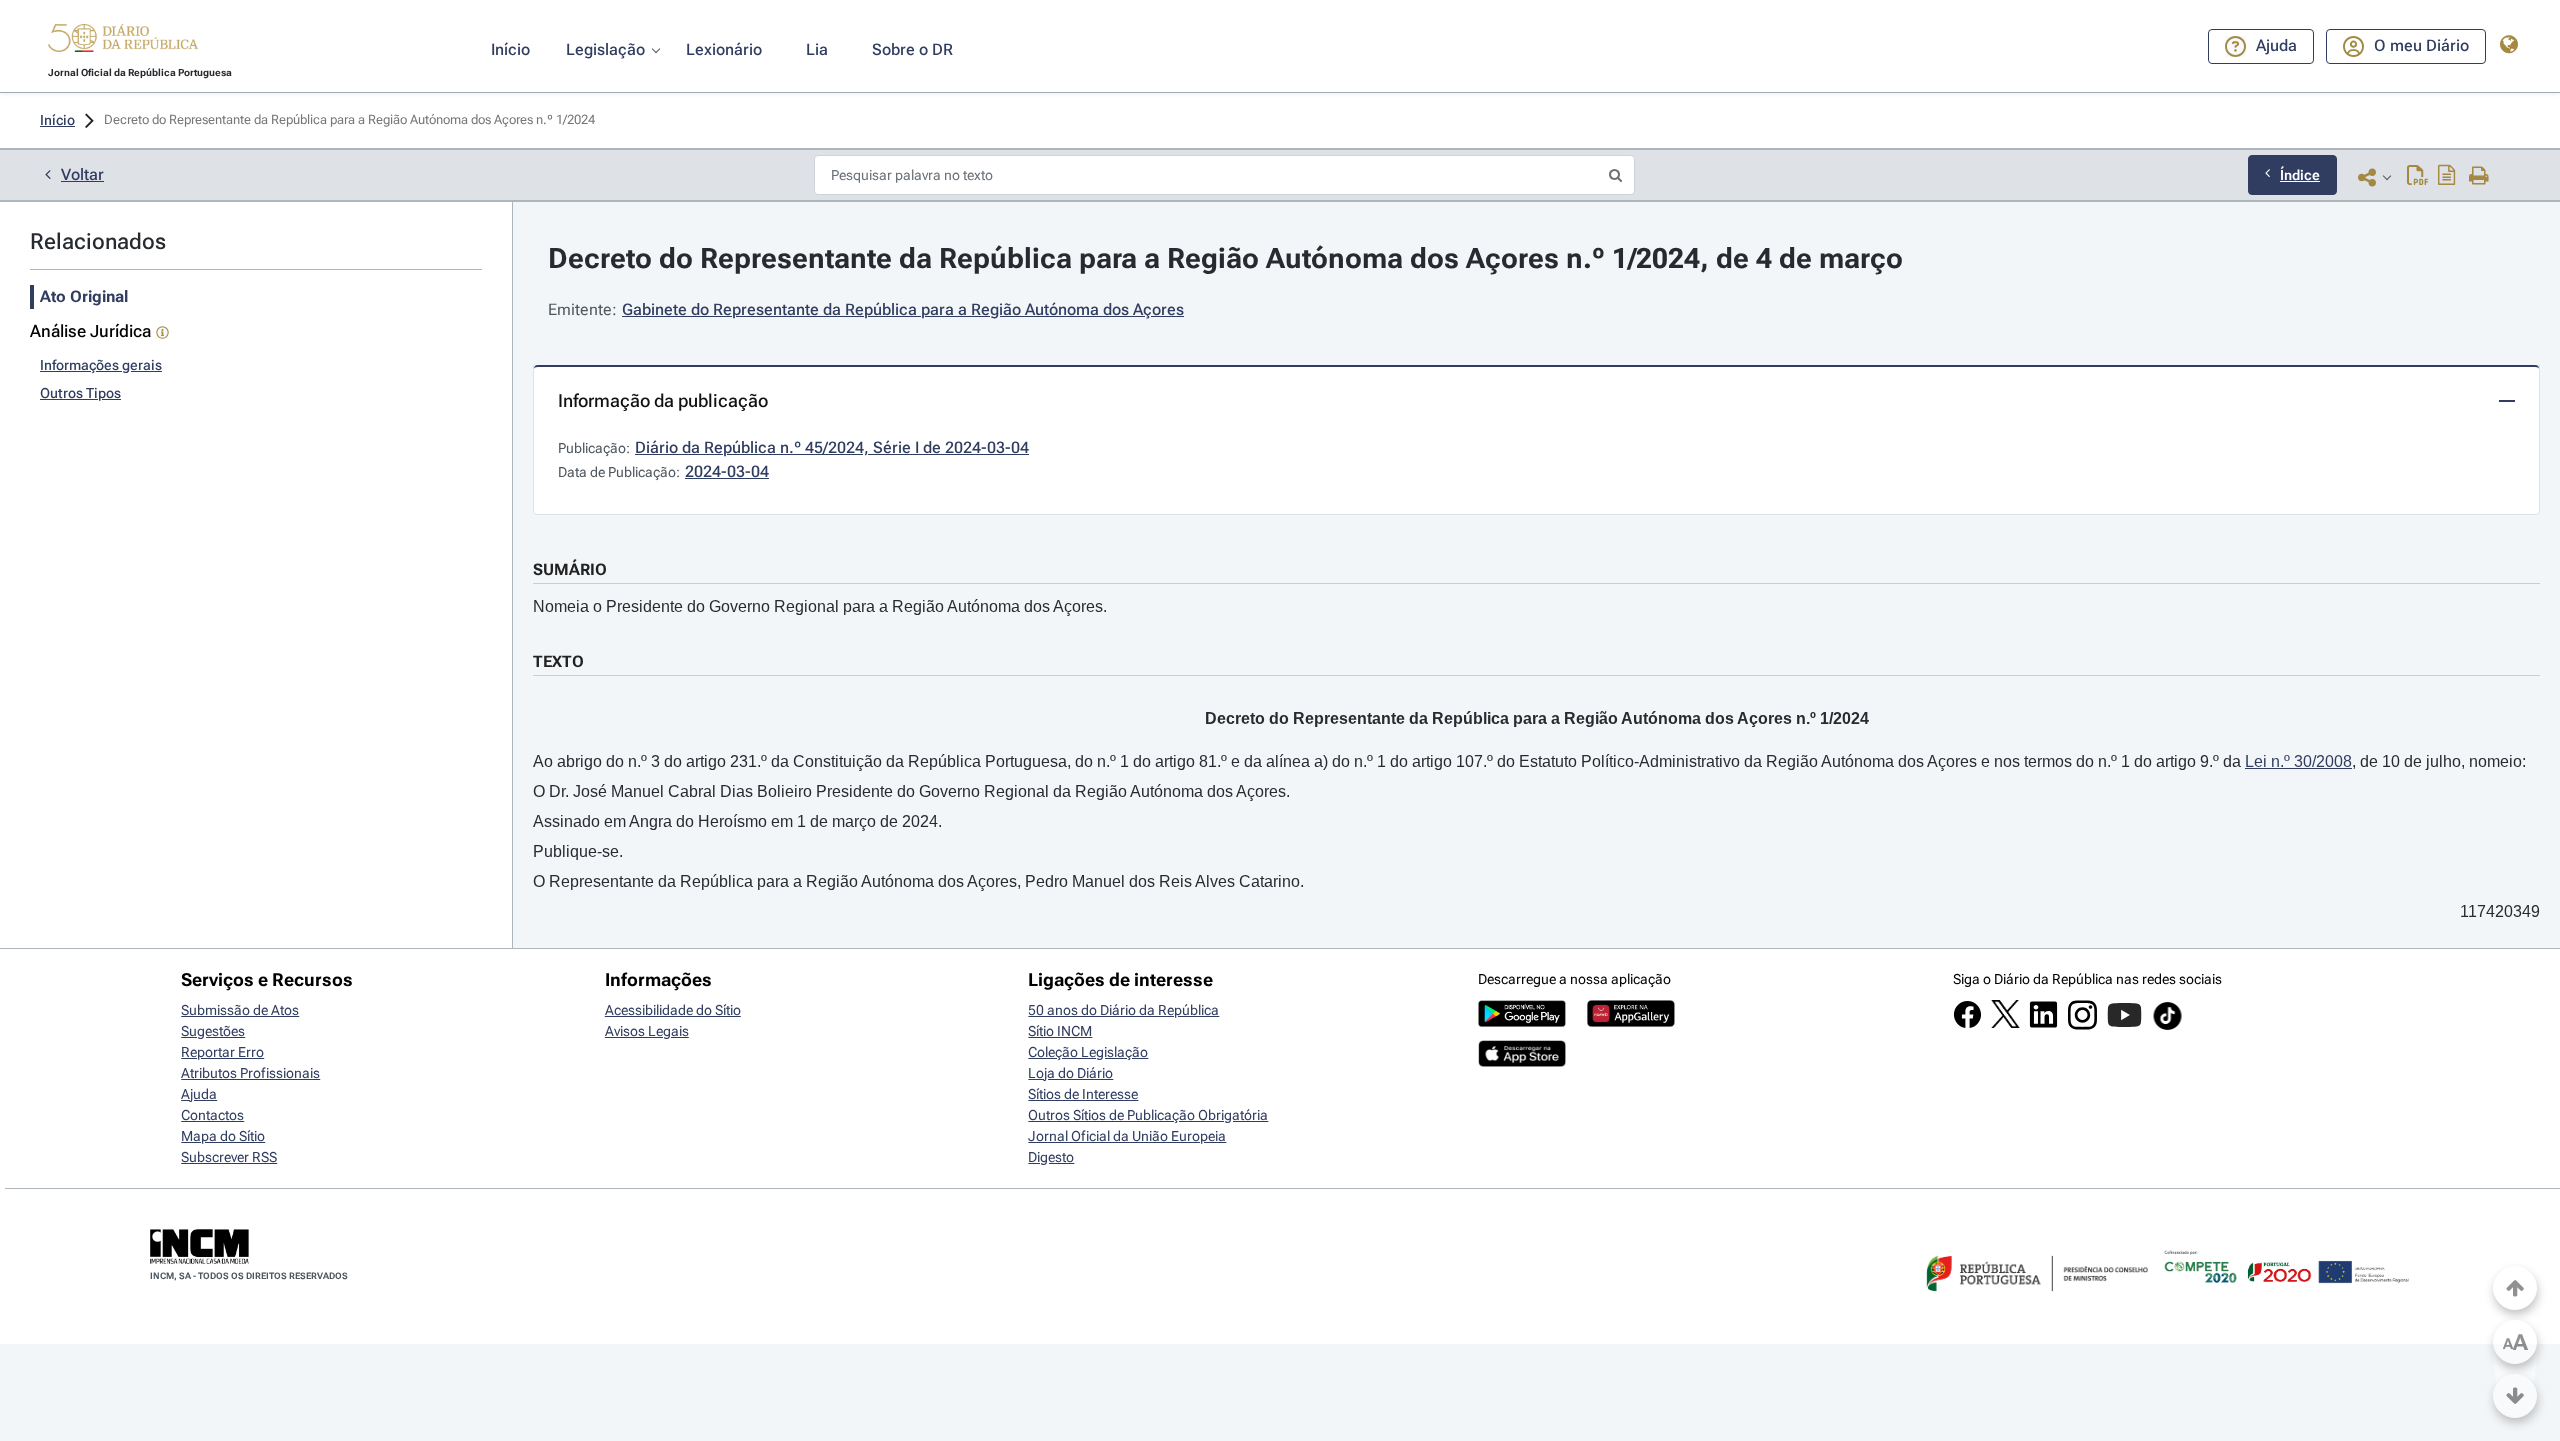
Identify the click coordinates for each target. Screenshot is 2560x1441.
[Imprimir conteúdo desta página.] (2479, 177)
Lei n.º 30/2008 (2298, 761)
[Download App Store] (1522, 1062)
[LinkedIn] (2043, 1024)
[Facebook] (1967, 1024)
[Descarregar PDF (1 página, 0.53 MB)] (2417, 177)
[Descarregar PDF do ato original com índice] (2447, 177)
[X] (2005, 1023)
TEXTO (558, 661)
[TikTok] (2167, 1027)
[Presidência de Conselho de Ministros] (2035, 1303)
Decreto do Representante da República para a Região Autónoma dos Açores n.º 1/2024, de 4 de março (1225, 258)
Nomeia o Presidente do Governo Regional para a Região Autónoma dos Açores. (820, 606)
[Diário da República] (123, 42)
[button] (123, 41)
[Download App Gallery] (1631, 1022)
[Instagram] (2082, 1025)
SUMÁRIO (570, 569)
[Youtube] (2124, 1025)
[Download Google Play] (1522, 1022)
